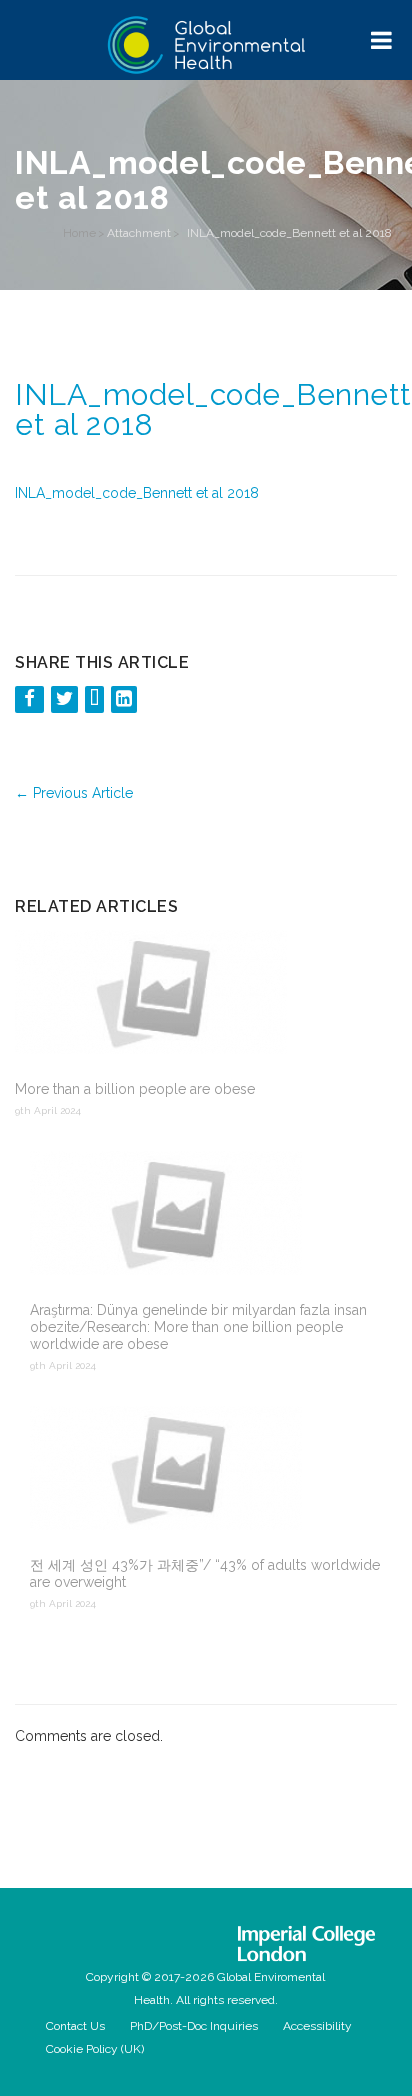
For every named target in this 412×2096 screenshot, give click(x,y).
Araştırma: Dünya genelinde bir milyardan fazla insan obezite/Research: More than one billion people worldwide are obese (198, 1327)
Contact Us (75, 2026)
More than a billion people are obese (135, 1089)
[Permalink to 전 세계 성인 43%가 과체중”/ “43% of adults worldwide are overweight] (213, 1470)
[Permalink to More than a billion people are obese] (198, 994)
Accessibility (317, 2026)
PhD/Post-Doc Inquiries (194, 2026)
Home (79, 233)
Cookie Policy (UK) (95, 2049)
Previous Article (74, 793)
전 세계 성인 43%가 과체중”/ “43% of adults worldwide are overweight (205, 1573)
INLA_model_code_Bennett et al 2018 (137, 493)
